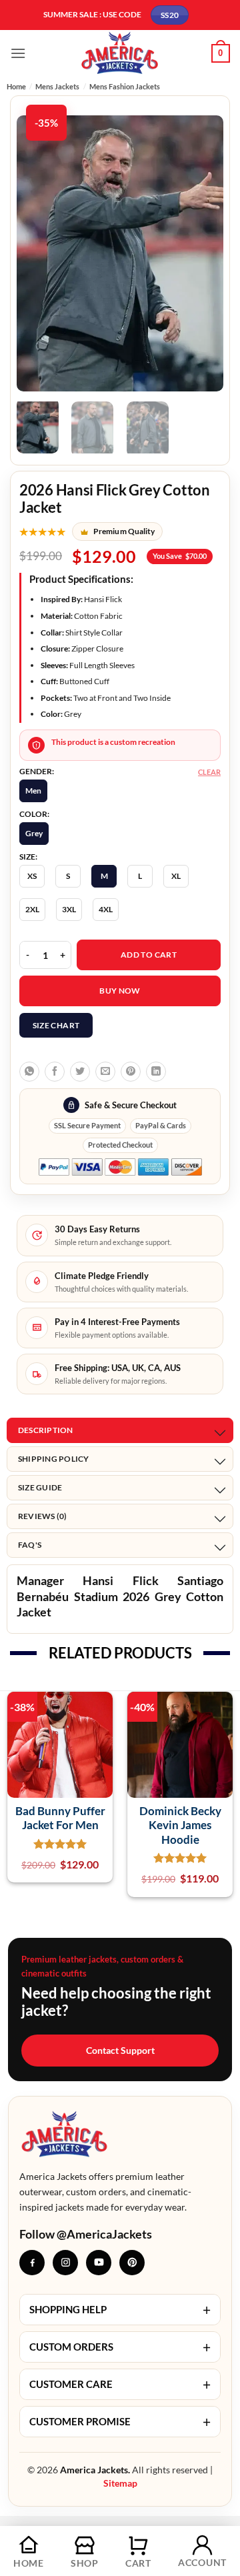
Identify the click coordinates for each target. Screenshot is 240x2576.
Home (16, 86)
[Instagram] (65, 2263)
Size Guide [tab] (40, 1487)
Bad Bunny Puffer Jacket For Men (60, 1818)
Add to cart (149, 955)
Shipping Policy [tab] (54, 1459)
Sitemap (120, 2483)
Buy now (120, 991)
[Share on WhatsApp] (29, 1072)
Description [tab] (46, 1430)
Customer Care (120, 2384)
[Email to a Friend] (105, 1072)
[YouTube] (99, 2263)
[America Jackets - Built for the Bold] (120, 53)
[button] (18, 53)
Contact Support (120, 2050)
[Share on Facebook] (55, 1072)
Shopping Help (120, 2310)
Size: (28, 857)
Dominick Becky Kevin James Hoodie (180, 1825)
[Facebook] (32, 2263)
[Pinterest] (132, 2263)
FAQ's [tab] (30, 1545)
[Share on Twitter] (80, 1072)
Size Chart (56, 1025)
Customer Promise (120, 2422)
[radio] (33, 791)
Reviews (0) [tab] (43, 1516)
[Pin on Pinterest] (131, 1072)
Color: (34, 814)
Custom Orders (120, 2347)
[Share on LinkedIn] (156, 1072)
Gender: (37, 772)
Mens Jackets (57, 86)
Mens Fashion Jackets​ (125, 86)
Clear (209, 772)
